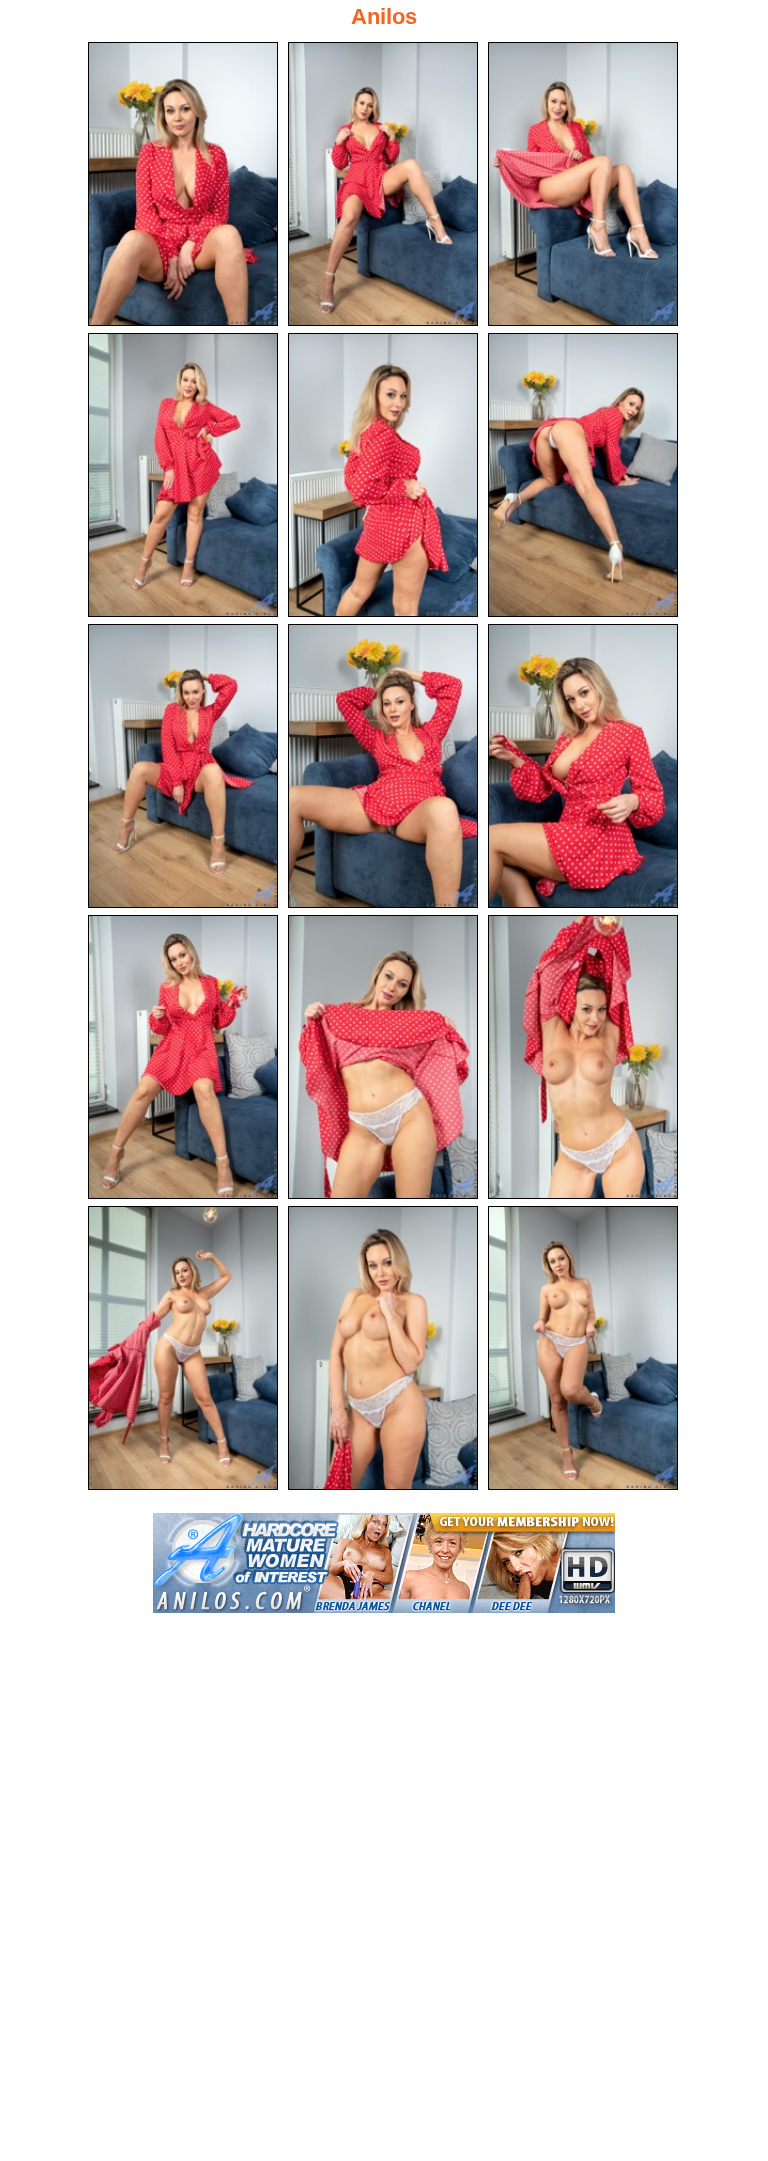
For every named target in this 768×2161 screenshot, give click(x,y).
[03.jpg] (583, 184)
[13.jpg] (183, 1348)
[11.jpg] (383, 1057)
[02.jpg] (383, 184)
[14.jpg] (383, 1348)
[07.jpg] (183, 766)
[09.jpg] (583, 766)
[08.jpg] (383, 766)
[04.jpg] (183, 475)
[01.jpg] (183, 184)
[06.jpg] (583, 475)
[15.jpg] (583, 1348)
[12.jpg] (583, 1057)
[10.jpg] (183, 1057)
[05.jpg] (383, 475)
